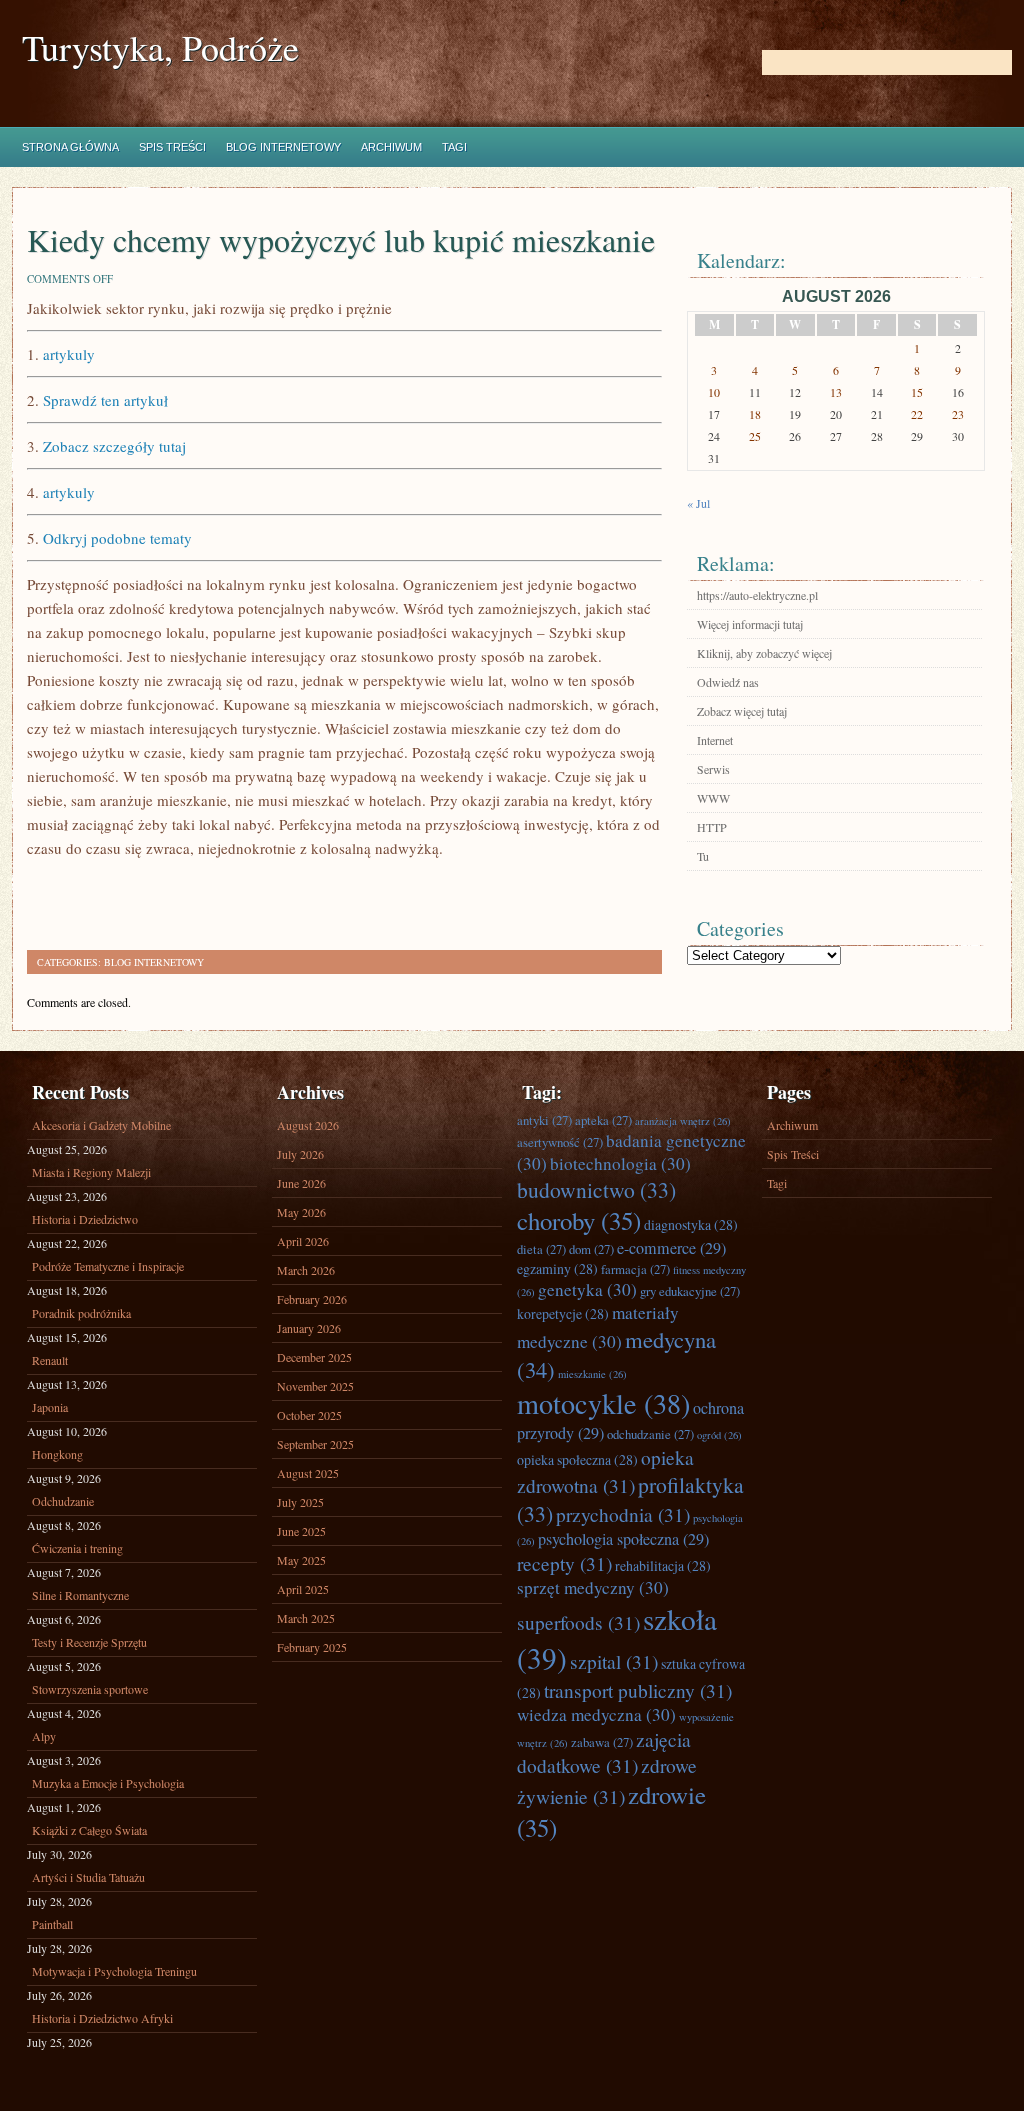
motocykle (603, 1403)
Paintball (52, 1924)
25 (755, 436)
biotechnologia (620, 1163)
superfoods (578, 1622)
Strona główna (70, 147)
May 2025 (301, 1560)
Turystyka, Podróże (160, 47)
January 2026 (309, 1328)
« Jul (698, 503)
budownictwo (596, 1189)
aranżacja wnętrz (683, 1121)
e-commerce (671, 1248)
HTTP (712, 827)
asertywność (560, 1142)
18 (755, 414)
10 (714, 392)
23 (958, 414)
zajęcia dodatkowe (604, 1752)
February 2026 (312, 1299)
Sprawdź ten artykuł (105, 400)
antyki (544, 1120)
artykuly (69, 354)
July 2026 (300, 1154)
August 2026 (308, 1125)
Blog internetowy (283, 147)
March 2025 (306, 1618)
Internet (715, 740)
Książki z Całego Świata (89, 1830)
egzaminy (557, 1268)
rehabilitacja (663, 1565)
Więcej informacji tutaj (750, 624)
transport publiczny (638, 1690)
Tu (703, 856)
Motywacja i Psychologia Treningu (114, 1971)
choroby (579, 1220)
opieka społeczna (577, 1459)
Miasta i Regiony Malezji (91, 1172)
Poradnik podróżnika (81, 1313)
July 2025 (300, 1502)
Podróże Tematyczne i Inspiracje (108, 1266)
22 (917, 414)
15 (917, 392)
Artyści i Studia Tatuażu (88, 1877)
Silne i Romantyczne (80, 1595)
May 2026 (301, 1212)
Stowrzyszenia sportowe (90, 1689)
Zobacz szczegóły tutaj (114, 446)
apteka (603, 1120)
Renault (50, 1360)
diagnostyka (691, 1224)
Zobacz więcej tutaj (742, 711)
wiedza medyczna (596, 1714)
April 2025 (303, 1589)
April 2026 (303, 1241)
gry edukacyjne (690, 1291)
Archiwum (391, 147)
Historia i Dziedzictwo (85, 1219)
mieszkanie (592, 1374)
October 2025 (309, 1415)
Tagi (454, 147)
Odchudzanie (63, 1501)
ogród (719, 1435)
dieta (541, 1249)
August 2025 (308, 1473)
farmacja (635, 1269)
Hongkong (57, 1454)
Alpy (44, 1736)
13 (836, 392)
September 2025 (315, 1444)
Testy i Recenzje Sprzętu (89, 1642)
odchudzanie (650, 1434)
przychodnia (623, 1514)
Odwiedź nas (728, 682)
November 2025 (315, 1386)
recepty (564, 1563)
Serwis (713, 769)
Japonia (50, 1407)
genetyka (587, 1289)
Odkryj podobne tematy (117, 538)
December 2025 (314, 1357)
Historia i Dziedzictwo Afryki (102, 2018)
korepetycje (563, 1313)
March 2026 (306, 1270)
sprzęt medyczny (593, 1587)
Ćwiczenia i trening (77, 1548)
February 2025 (312, 1647)
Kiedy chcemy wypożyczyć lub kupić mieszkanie (341, 239)
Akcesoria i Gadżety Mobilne (101, 1125)
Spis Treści (172, 147)
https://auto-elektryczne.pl (757, 595)
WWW (713, 798)
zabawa (602, 1742)
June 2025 (301, 1531)
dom (591, 1249)
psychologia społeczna (623, 1539)
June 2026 (301, 1183)
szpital (614, 1661)
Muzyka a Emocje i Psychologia (108, 1783)
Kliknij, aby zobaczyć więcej (764, 653)
